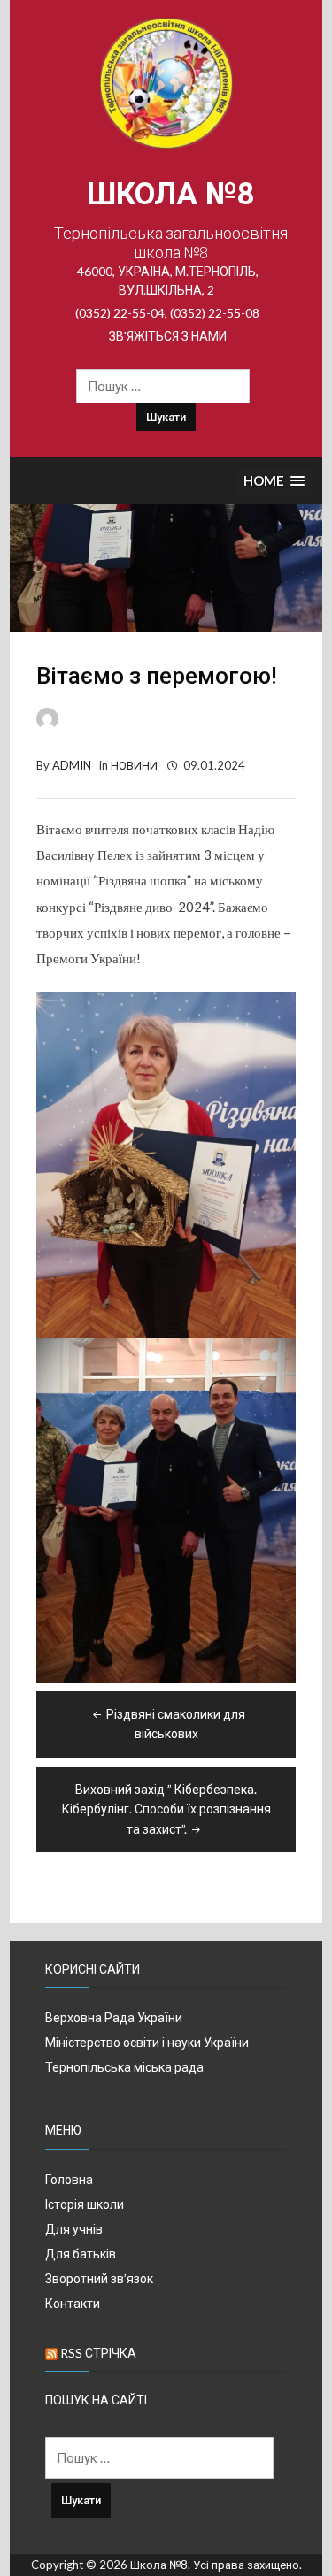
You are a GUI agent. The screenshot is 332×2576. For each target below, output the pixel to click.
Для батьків (81, 2254)
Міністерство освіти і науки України (147, 2042)
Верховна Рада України (114, 2017)
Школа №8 (170, 194)
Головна (69, 2179)
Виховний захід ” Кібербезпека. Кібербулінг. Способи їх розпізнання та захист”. (166, 1809)
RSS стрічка (98, 2353)
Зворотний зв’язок (99, 2278)
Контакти (73, 2303)
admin (72, 765)
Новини (134, 765)
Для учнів (74, 2229)
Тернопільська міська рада (124, 2067)
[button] (274, 482)
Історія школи (85, 2204)
